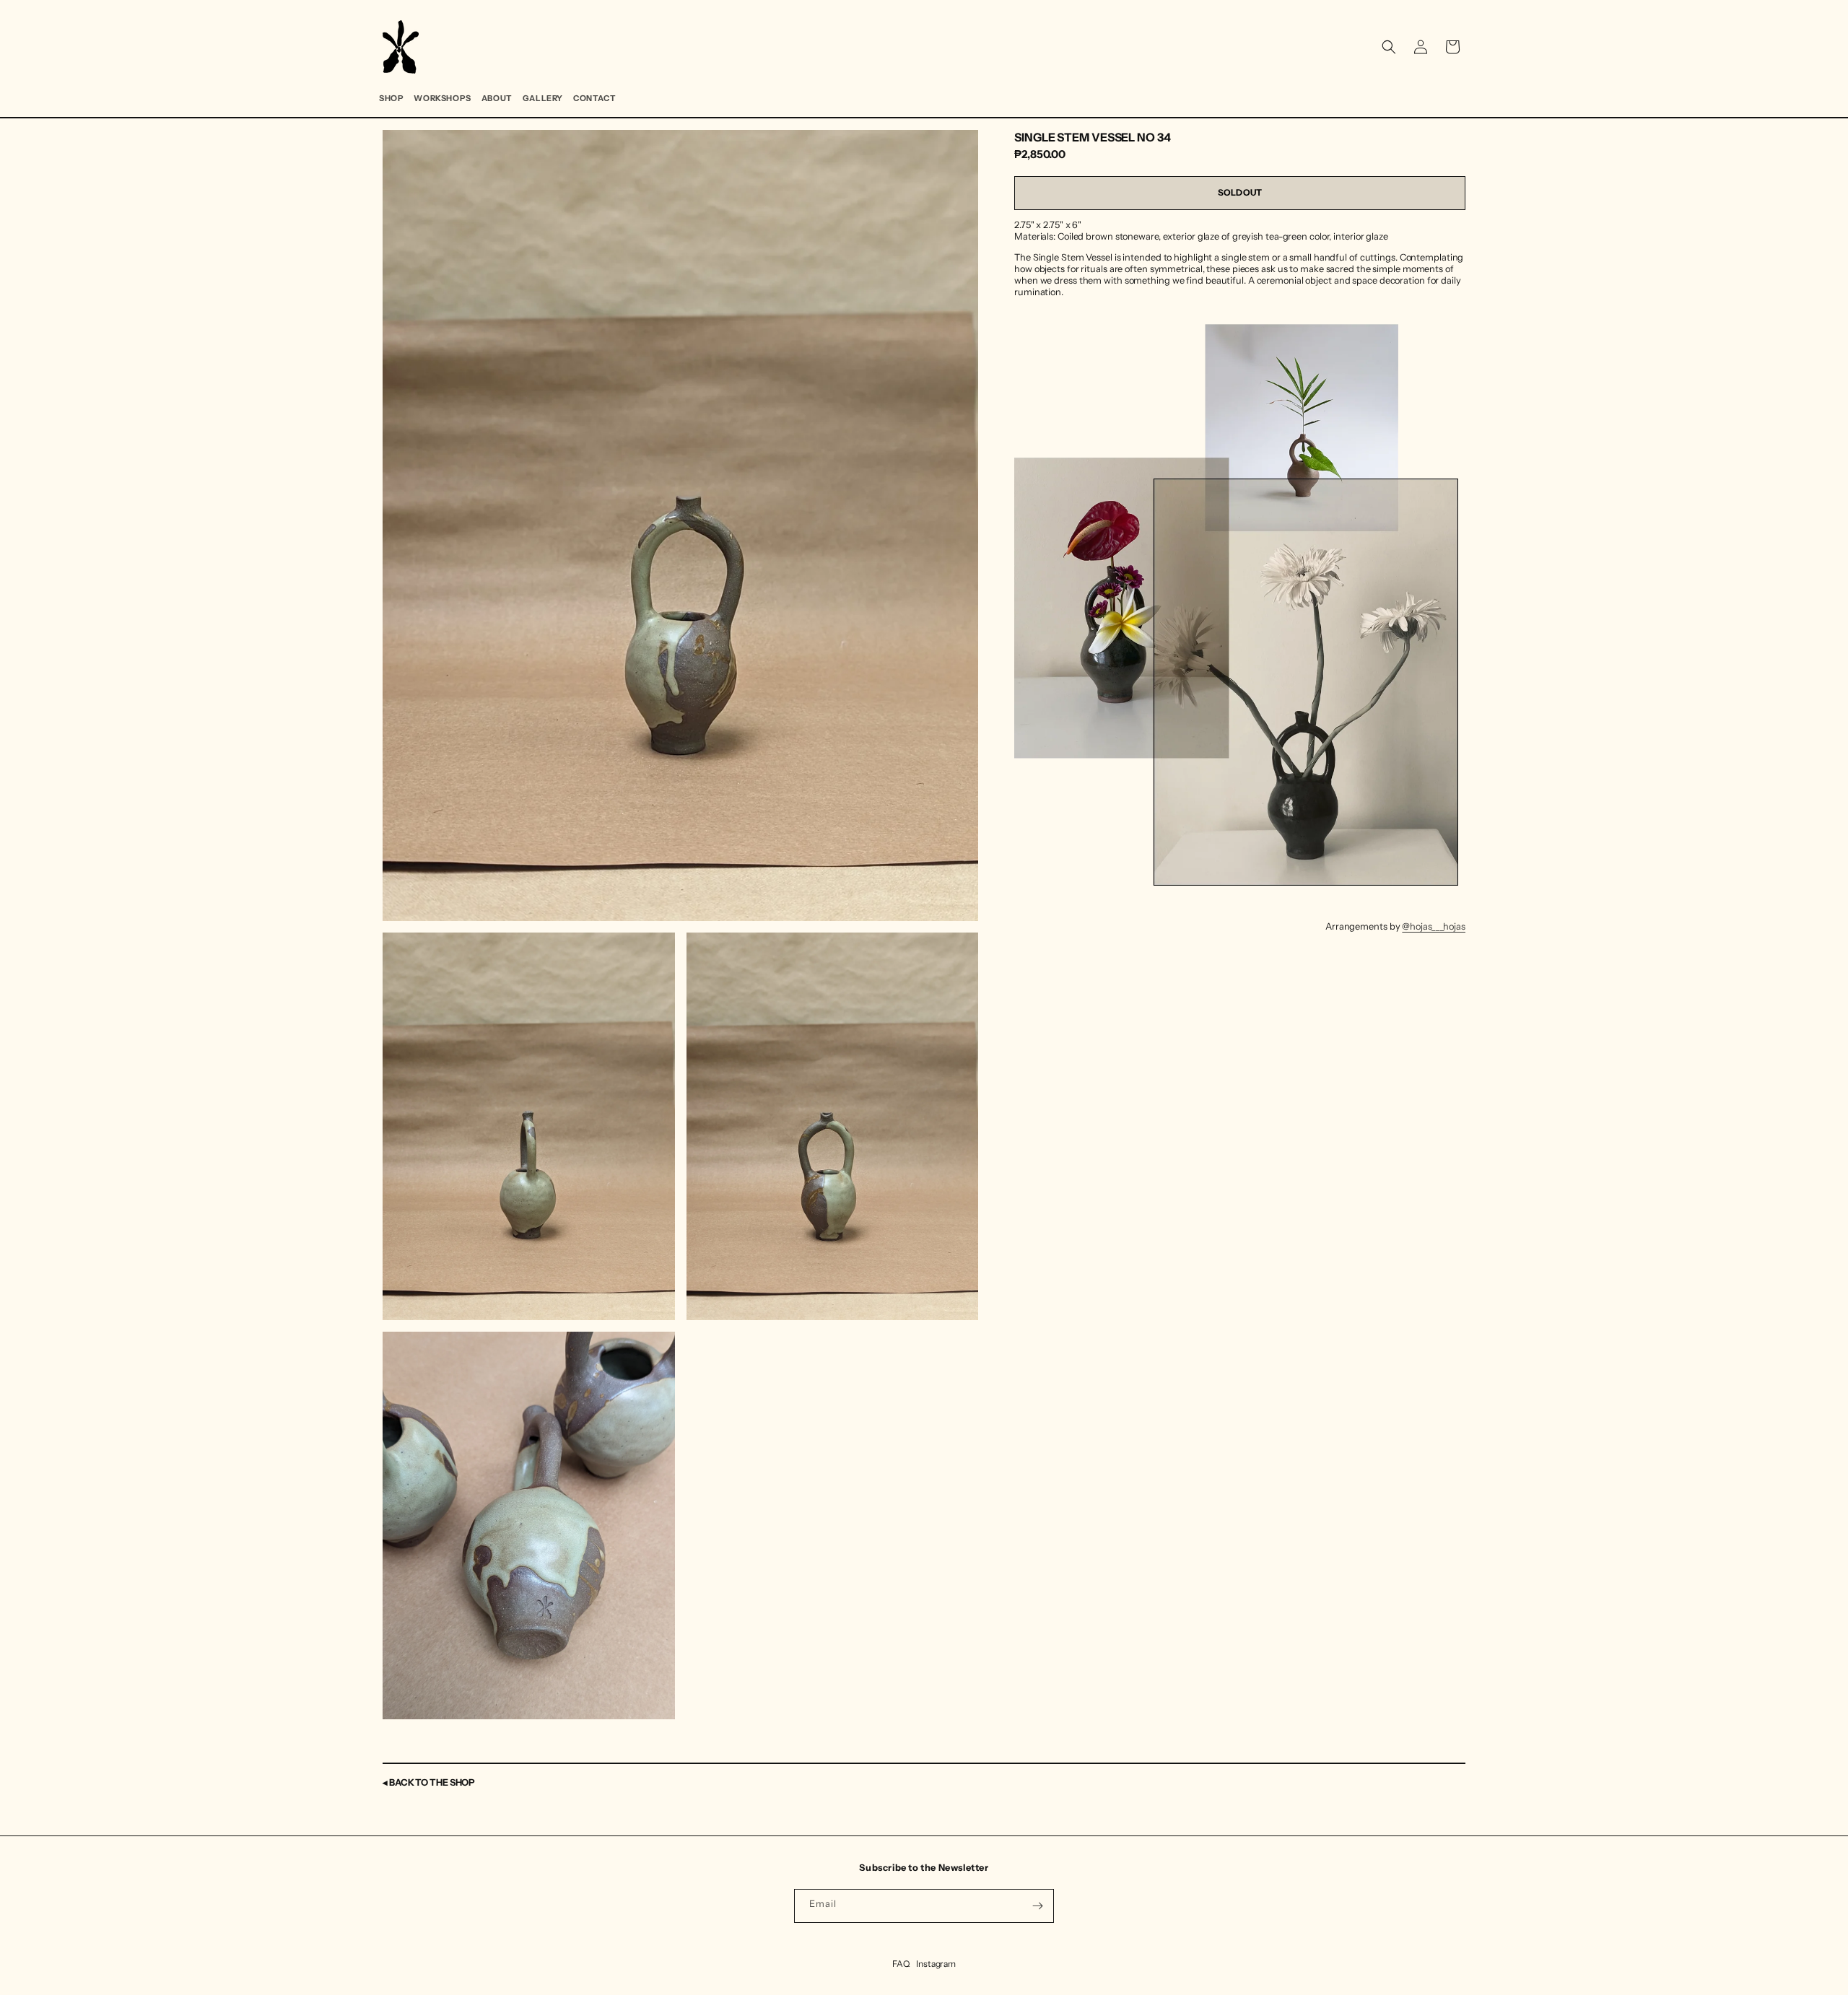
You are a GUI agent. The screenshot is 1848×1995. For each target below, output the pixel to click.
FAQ (901, 1964)
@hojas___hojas (1434, 926)
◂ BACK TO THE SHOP (429, 1782)
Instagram (936, 1964)
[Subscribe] (1037, 1906)
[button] (1389, 47)
